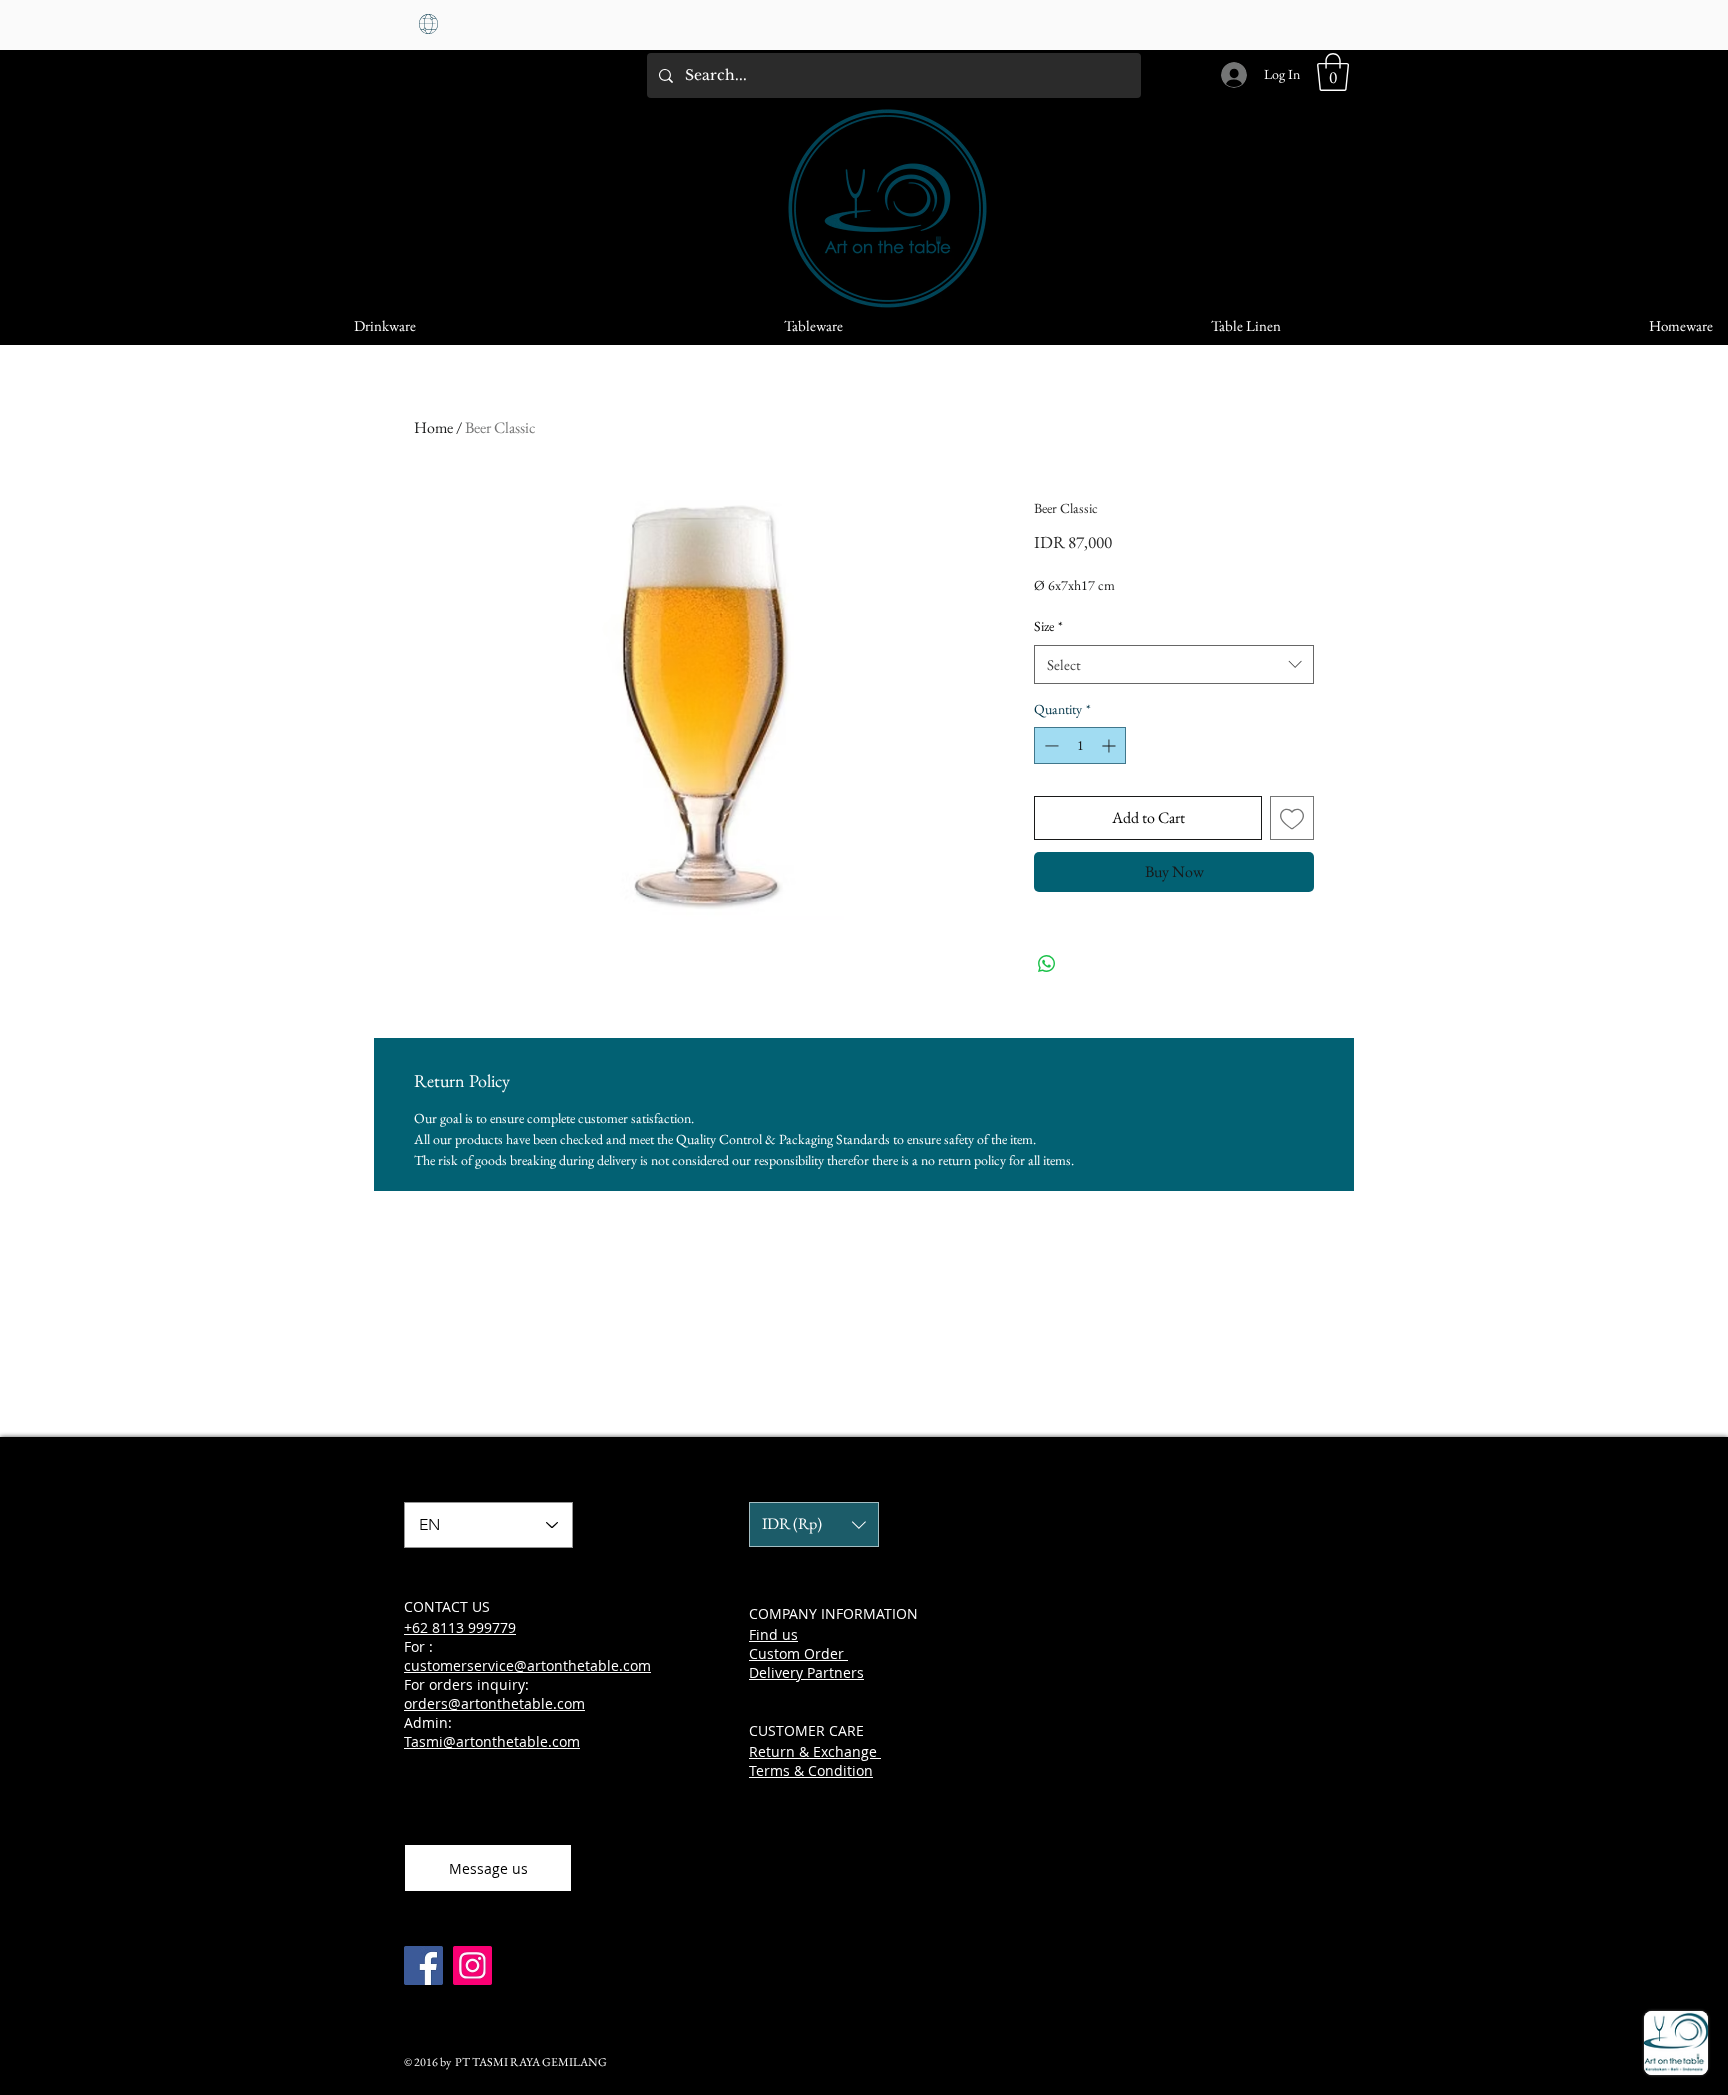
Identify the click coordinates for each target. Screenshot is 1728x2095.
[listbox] (814, 1524)
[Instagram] (472, 1965)
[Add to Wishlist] (1292, 818)
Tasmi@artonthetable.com (492, 1741)
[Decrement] (1049, 745)
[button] (1333, 72)
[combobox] (1174, 664)
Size (1048, 626)
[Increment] (1110, 745)
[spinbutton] (1080, 745)
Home (433, 427)
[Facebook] (423, 1965)
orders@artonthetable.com (494, 1703)
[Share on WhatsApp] (1047, 964)
